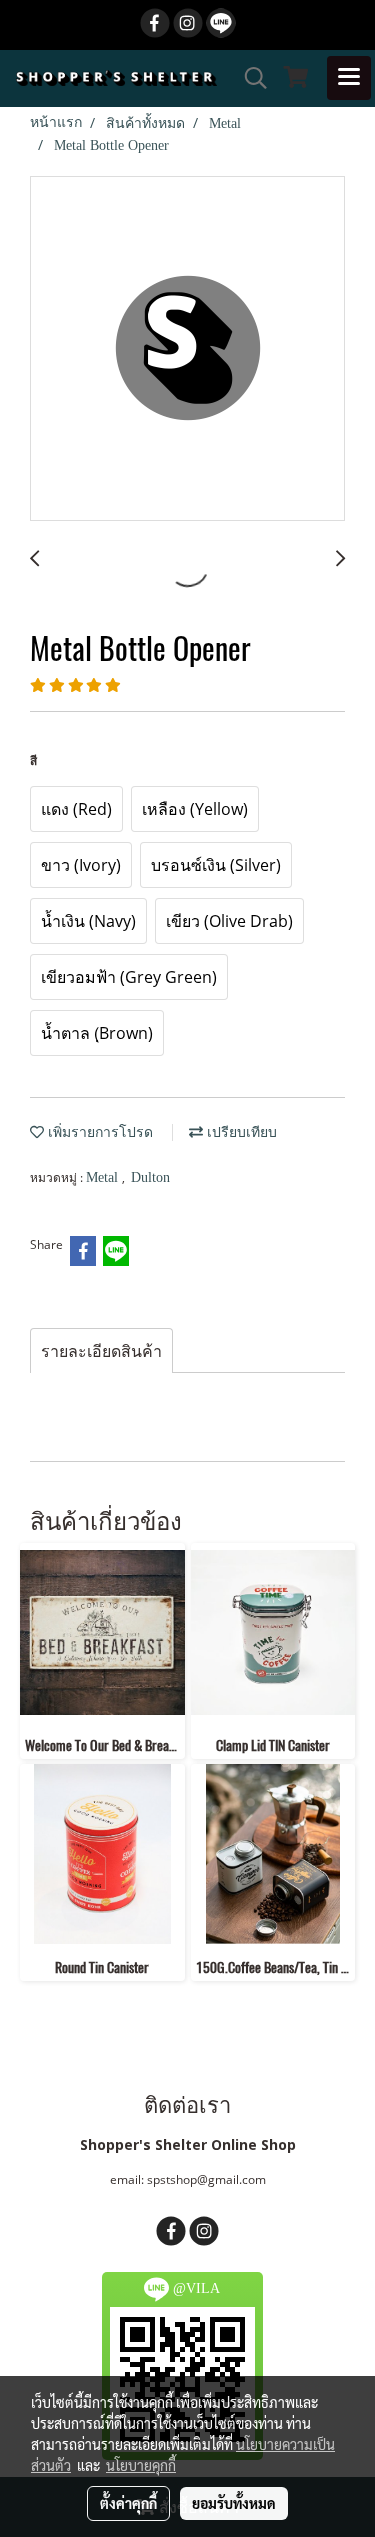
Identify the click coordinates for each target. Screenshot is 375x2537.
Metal (104, 1177)
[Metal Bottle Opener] (187, 349)
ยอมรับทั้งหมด (234, 2503)
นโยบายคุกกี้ (141, 2465)
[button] (249, 78)
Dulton (150, 1177)
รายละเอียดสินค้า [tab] (101, 1351)
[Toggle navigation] (349, 78)
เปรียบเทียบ (240, 1132)
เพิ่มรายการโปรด (98, 1132)
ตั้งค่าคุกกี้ (128, 2503)
